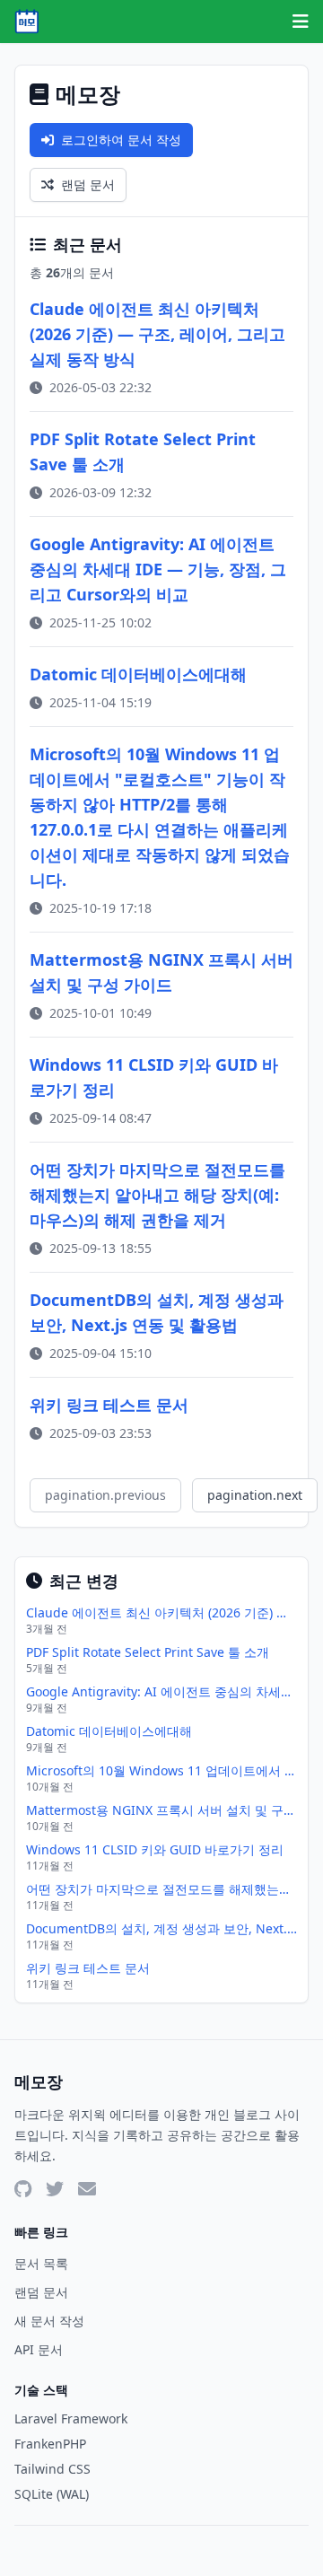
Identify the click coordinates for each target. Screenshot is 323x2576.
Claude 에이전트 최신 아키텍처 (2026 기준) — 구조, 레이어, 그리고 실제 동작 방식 (157, 334)
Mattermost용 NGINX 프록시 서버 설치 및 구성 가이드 (161, 1810)
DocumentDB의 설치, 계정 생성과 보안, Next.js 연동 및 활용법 (161, 1928)
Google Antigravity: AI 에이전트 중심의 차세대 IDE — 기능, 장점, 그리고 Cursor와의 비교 (158, 569)
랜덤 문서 (88, 184)
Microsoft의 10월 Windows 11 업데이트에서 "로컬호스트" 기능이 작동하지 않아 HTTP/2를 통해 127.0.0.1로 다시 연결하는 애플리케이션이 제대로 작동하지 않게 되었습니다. (161, 1770)
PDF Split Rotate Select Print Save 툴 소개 (148, 1652)
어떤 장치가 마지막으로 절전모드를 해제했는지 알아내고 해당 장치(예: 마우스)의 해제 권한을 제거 (157, 1195)
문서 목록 (41, 2263)
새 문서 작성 (49, 2321)
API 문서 (39, 2349)
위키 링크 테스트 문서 (109, 1405)
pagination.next (255, 1495)
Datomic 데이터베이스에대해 (138, 674)
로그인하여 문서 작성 (121, 140)
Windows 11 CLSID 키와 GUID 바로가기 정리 (155, 1849)
